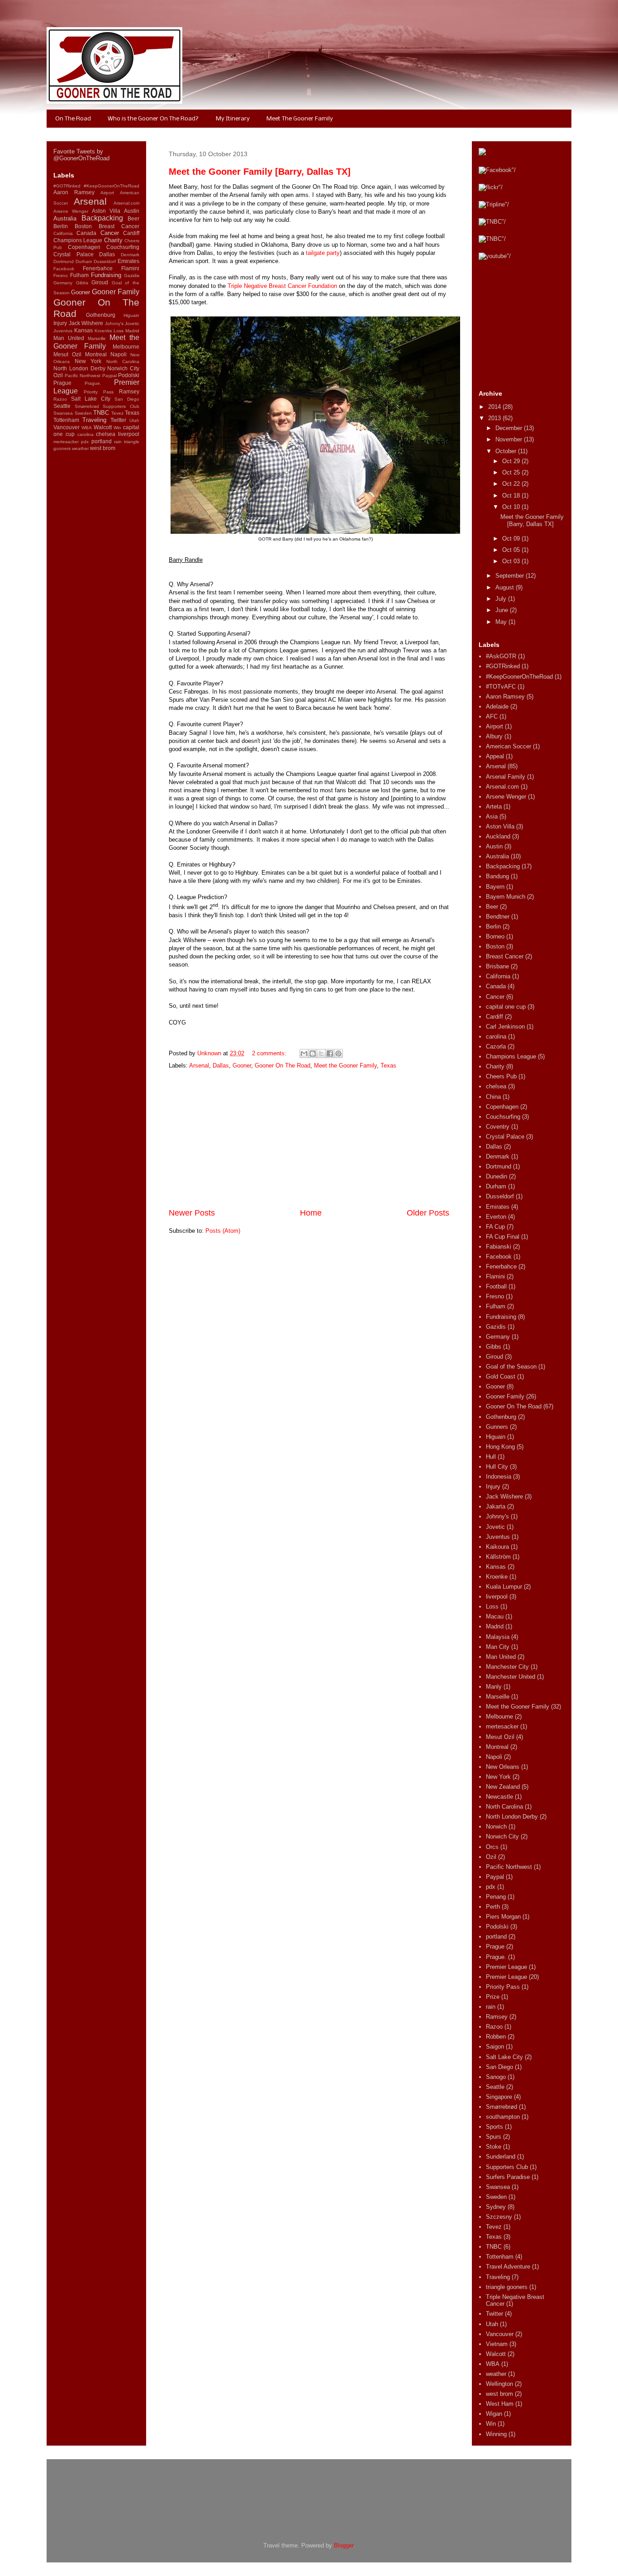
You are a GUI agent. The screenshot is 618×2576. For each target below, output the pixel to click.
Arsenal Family (506, 777)
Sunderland (501, 2157)
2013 (495, 418)
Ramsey (129, 391)
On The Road (73, 119)
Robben (496, 2037)
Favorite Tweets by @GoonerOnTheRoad (81, 155)
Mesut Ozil (67, 354)
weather (80, 448)
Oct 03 (512, 561)
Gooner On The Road (283, 1065)
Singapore (499, 2097)
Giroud (100, 282)
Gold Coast (501, 1377)
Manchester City (507, 1667)
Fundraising (106, 275)
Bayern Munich (506, 897)
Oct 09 (512, 539)
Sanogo (496, 2077)
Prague (62, 383)
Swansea (63, 413)
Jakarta (496, 1506)
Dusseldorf (105, 261)
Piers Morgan (503, 1917)
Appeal (495, 756)
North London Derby (79, 368)
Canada (86, 233)
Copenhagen (84, 247)
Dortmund (64, 261)
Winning (496, 2434)
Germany (63, 283)
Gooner (242, 1065)
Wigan (494, 2414)
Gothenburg (101, 315)
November (510, 439)
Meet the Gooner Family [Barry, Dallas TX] (260, 172)
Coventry (498, 1127)
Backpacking (102, 218)
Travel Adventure (508, 2267)
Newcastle (499, 1797)
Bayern (495, 887)
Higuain (131, 315)
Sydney (496, 2207)
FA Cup (495, 1227)
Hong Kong (500, 1447)
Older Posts (428, 1213)
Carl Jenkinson (505, 1027)
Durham (84, 261)
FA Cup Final (503, 1237)
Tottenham (66, 420)
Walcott (103, 427)
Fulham (79, 275)
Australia (65, 218)
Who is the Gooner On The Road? (153, 119)
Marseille (97, 338)
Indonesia (499, 1477)
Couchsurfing (123, 247)
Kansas (83, 330)
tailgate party (323, 253)
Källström (498, 1557)
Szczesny (499, 2217)
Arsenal (199, 1065)
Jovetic (132, 323)
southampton (503, 2117)
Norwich (496, 1827)
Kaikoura (497, 1547)
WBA (87, 428)
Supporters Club (121, 406)
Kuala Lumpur (504, 1587)
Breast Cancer (119, 226)
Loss (119, 331)
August (506, 587)
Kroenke (103, 331)
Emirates (128, 261)
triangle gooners (507, 2287)
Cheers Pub (501, 1076)
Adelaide (497, 706)
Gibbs (82, 283)
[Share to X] (321, 1053)
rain (118, 442)
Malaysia (498, 1637)
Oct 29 (512, 461)
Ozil (58, 375)
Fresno (61, 275)
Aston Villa (106, 211)
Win (117, 428)
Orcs (492, 1847)
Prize (493, 1997)
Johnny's (114, 323)
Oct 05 (512, 550)
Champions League (78, 240)
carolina (86, 434)
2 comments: (270, 1053)
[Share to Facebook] (330, 1053)
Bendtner (498, 917)
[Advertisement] (309, 1139)
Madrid (132, 331)
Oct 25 (512, 472)
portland (102, 441)
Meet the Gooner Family (345, 1065)
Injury (60, 323)
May (502, 622)
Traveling (94, 420)
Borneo (495, 936)
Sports (494, 2127)
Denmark (130, 255)
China (493, 1097)
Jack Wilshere (86, 323)
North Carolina (123, 362)
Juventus (63, 331)
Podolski (129, 375)
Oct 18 (512, 496)
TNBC (101, 413)
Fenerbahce (98, 268)
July (502, 599)
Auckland (498, 836)
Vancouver (67, 427)
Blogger (344, 2545)
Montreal (96, 354)
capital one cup (506, 1007)
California (63, 233)
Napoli (119, 354)
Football (496, 1286)
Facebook (64, 269)
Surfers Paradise (508, 2177)
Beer (133, 218)
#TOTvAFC (501, 687)
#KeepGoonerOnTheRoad (112, 186)
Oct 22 (512, 484)
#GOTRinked (67, 186)
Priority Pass (99, 392)
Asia (492, 816)
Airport (107, 193)
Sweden (83, 413)
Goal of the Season (511, 1367)
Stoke (494, 2147)
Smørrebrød (87, 406)
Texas (388, 1065)
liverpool (129, 434)
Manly (494, 1687)
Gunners (497, 1427)
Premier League (506, 1967)
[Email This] (304, 1053)
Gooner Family (116, 292)
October (507, 451)
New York (88, 361)
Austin (132, 211)
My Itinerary (233, 119)
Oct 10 (512, 507)
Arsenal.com (126, 203)
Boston (83, 226)
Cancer (110, 233)
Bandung (497, 876)
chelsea (106, 434)
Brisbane (497, 966)
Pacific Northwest (83, 376)
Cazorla (496, 1046)
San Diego (127, 399)
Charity (113, 240)
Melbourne (126, 347)
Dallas (221, 1065)
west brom (103, 448)
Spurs (494, 2137)
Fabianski (499, 1247)
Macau (495, 1616)
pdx (85, 442)
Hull (491, 1457)
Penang (496, 1897)
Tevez (117, 413)
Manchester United (511, 1677)
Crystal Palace (74, 254)
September (511, 576)
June (503, 610)
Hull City (497, 1467)
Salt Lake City (91, 399)
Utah (134, 420)
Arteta (494, 807)
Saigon (495, 2047)
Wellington (499, 2384)
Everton (496, 1217)
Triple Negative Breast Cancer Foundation (282, 286)
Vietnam (497, 2344)
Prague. (93, 383)
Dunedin (497, 1176)
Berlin (61, 226)
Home (311, 1213)
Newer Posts (192, 1213)
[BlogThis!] (313, 1053)
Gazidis (132, 275)
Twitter (118, 420)
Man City (498, 1647)
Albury (494, 736)
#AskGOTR (501, 656)
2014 (495, 407)
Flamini (130, 268)
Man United (69, 338)
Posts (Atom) (223, 1231)
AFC (492, 716)
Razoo (60, 399)
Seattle (62, 406)
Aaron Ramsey (74, 192)
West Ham (500, 2404)
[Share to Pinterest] (338, 1053)
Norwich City (123, 368)
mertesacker (66, 442)
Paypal (109, 376)
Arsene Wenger (71, 211)
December (510, 428)
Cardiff (131, 233)
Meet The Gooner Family (300, 119)
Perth (493, 1907)
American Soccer (509, 746)
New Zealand (503, 1787)
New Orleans (503, 1767)
